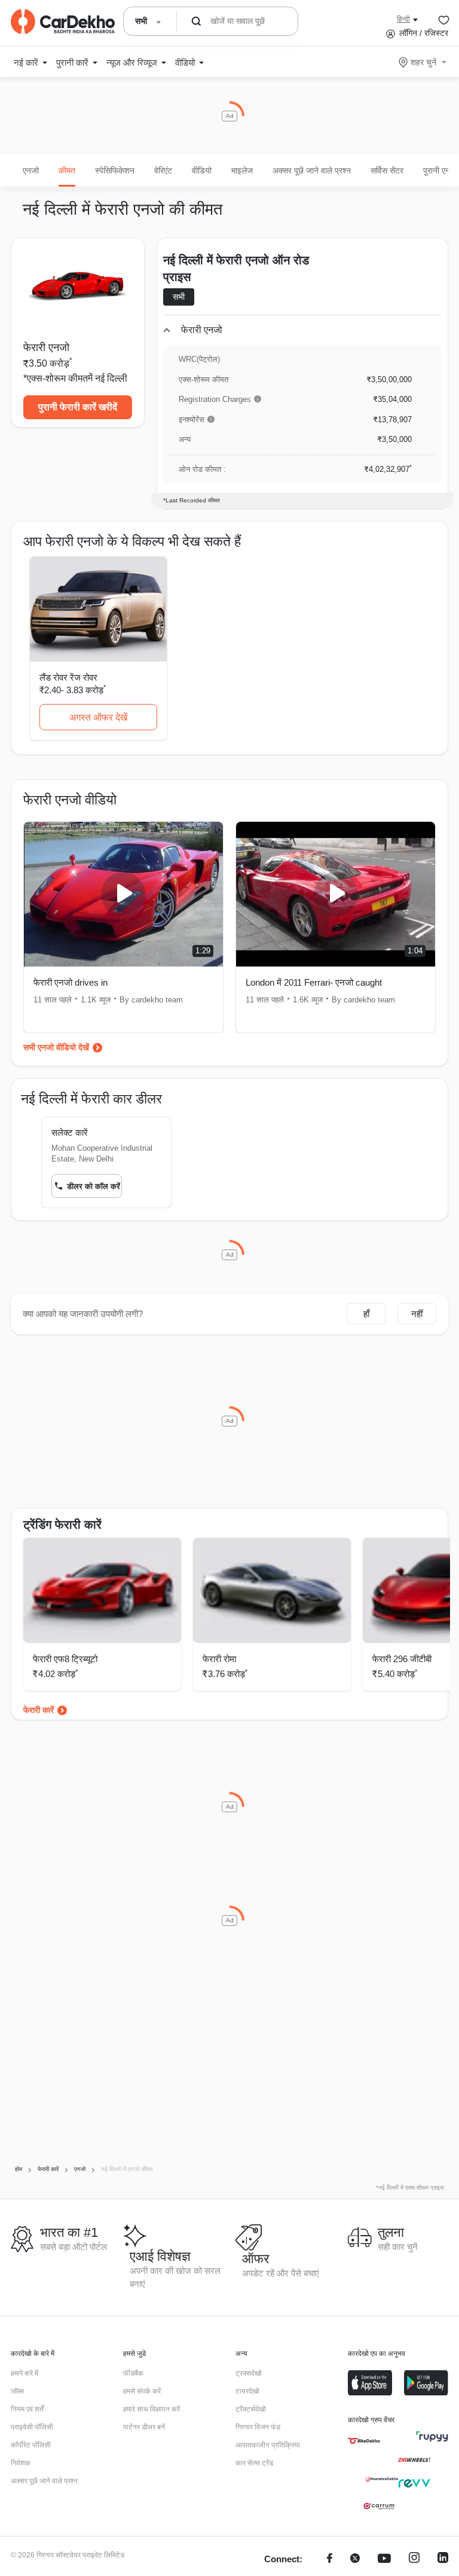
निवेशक (21, 2463)
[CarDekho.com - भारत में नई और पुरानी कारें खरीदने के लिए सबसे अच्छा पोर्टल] (63, 22)
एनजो (31, 170)
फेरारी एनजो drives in (71, 982)
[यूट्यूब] (384, 2560)
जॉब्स (17, 2391)
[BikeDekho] (364, 2441)
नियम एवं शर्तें (27, 2409)
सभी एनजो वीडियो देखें (56, 1047)
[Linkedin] (443, 2560)
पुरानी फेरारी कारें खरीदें (78, 407)
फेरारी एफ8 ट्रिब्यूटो (65, 1659)
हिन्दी (403, 19)
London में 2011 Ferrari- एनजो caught (314, 982)
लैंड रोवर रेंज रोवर (68, 677)
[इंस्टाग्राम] (414, 2560)
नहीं (417, 1314)
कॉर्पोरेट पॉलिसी (31, 2445)
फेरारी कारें (39, 1710)
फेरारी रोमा (219, 1659)
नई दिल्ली (111, 378)
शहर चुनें (423, 62)
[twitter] (355, 2560)
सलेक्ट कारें (70, 1132)
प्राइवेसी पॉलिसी (32, 2427)
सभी (179, 297)
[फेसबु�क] (330, 2560)
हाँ (366, 1314)
